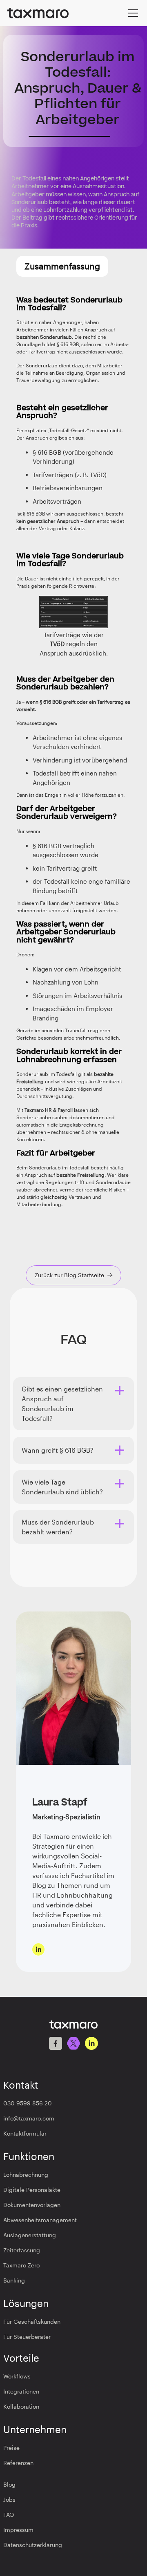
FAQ (9, 2515)
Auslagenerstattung (30, 2235)
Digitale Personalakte (32, 2190)
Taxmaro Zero (21, 2265)
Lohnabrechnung (26, 2175)
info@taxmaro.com (29, 2118)
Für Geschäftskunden (32, 2322)
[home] (38, 13)
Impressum (18, 2530)
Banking (14, 2280)
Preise (11, 2448)
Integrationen (21, 2391)
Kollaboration (21, 2406)
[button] (131, 13)
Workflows (17, 2376)
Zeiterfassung (22, 2250)
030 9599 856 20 (28, 2103)
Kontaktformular (25, 2133)
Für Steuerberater (27, 2337)
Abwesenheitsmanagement (40, 2220)
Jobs (9, 2499)
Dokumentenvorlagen (32, 2205)
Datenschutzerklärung (33, 2545)
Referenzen (18, 2463)
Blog (9, 2484)
